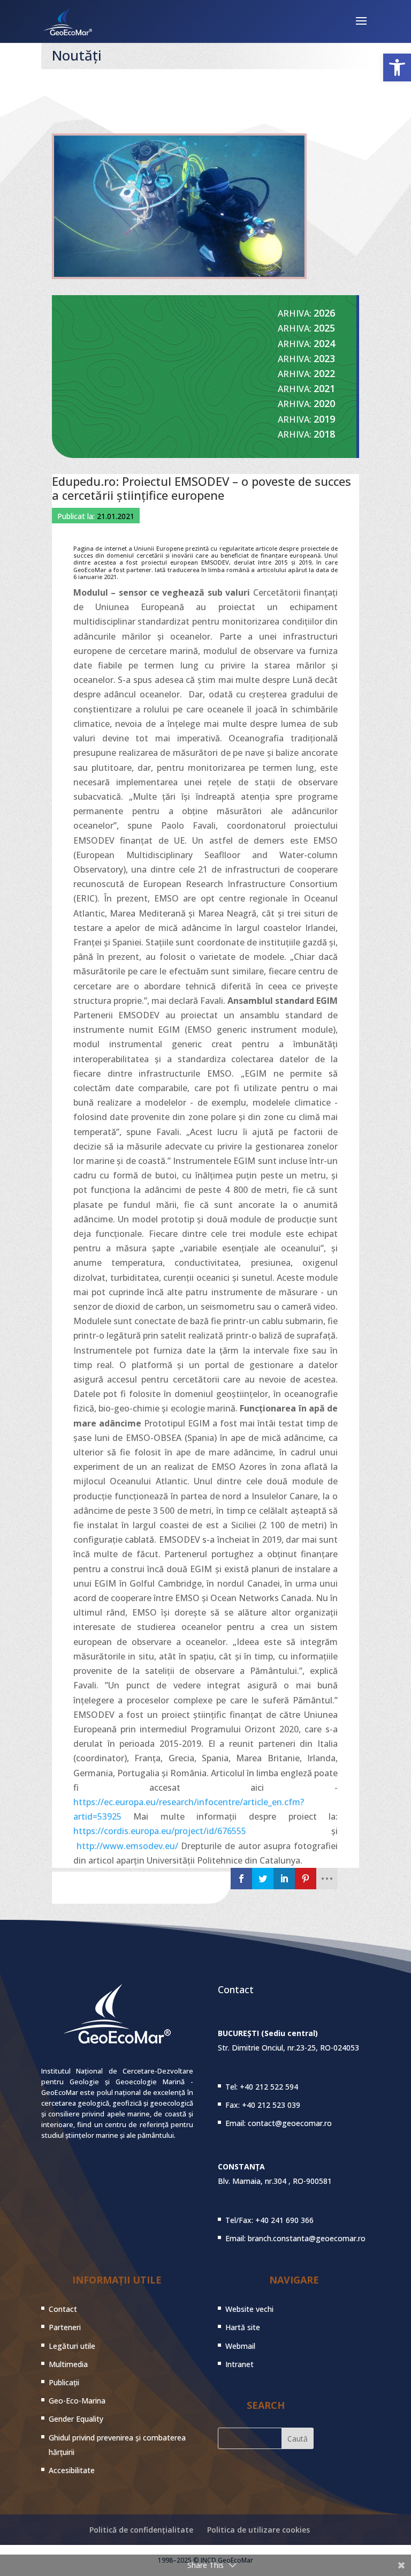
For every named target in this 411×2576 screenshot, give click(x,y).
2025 (324, 328)
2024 (324, 343)
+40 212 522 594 (269, 2087)
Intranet (239, 2364)
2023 (324, 358)
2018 (324, 434)
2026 (324, 313)
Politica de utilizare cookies (258, 2530)
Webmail (240, 2346)
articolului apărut (282, 570)
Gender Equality (76, 2419)
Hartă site (243, 2327)
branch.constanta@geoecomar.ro (307, 2238)
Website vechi (249, 2309)
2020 (324, 403)
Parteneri (65, 2327)
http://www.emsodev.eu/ (127, 1846)
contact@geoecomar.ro (290, 2123)
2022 (324, 373)
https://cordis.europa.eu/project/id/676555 (160, 1831)
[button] (397, 67)
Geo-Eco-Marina (77, 2401)
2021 (324, 388)
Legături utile (72, 2346)
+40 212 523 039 (271, 2105)
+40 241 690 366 (284, 2220)
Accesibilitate (72, 2470)
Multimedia (68, 2364)
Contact (63, 2309)
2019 (324, 419)
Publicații (64, 2382)
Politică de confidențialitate (141, 2530)
